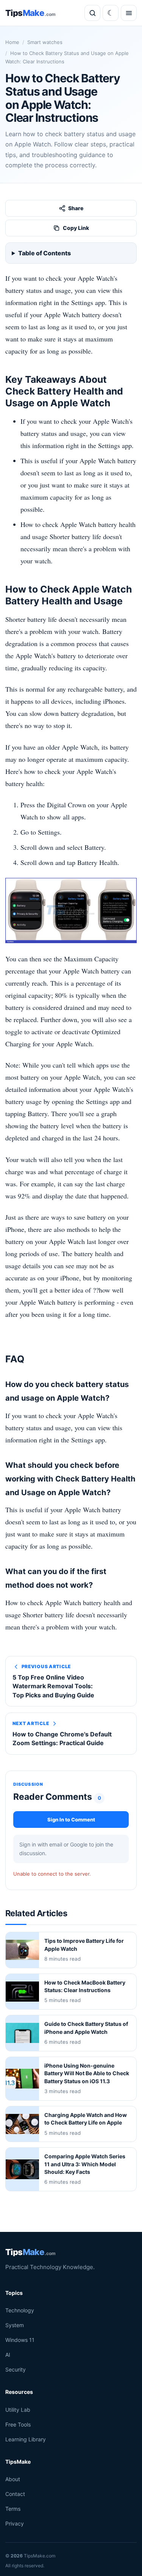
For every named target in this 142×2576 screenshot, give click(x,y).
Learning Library (26, 2439)
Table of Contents (44, 253)
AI (8, 2355)
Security (16, 2369)
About (13, 2479)
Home (12, 42)
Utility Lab (18, 2409)
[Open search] (92, 13)
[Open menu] (129, 13)
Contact (15, 2494)
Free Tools (18, 2424)
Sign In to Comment (71, 1820)
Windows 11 (20, 2340)
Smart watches (45, 42)
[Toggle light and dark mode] (111, 13)
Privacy (15, 2523)
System (15, 2325)
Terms (13, 2509)
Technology (20, 2310)
